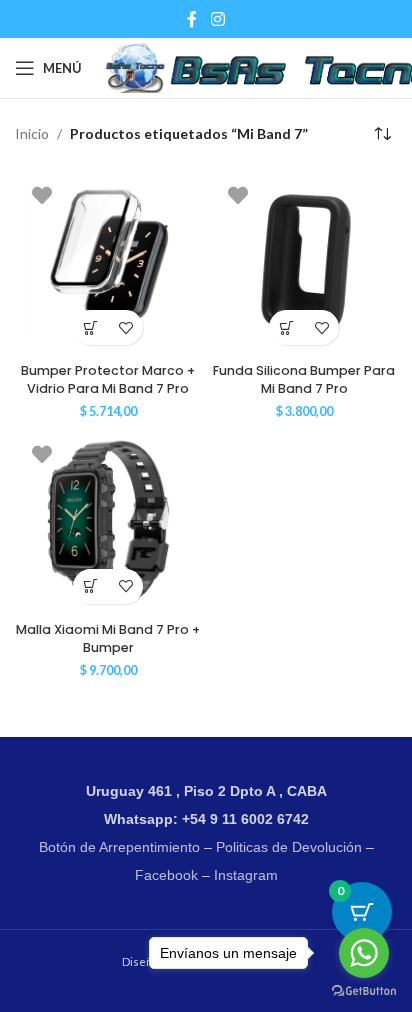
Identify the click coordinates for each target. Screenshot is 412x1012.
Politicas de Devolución (289, 847)
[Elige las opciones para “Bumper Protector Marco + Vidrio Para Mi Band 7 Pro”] (90, 327)
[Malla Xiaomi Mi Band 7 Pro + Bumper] (108, 521)
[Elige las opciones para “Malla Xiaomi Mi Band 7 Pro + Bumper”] (90, 586)
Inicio (32, 133)
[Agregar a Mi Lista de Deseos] (125, 327)
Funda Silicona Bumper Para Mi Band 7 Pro (304, 379)
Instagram (246, 875)
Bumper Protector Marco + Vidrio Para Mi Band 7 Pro (108, 379)
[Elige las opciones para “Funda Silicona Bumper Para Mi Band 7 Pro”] (286, 327)
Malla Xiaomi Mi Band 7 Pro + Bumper (108, 638)
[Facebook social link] (192, 19)
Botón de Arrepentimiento (119, 847)
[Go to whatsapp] (364, 953)
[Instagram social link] (217, 19)
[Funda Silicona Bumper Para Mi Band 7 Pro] (304, 262)
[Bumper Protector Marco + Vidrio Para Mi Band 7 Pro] (108, 262)
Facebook (166, 875)
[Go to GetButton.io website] (364, 991)
